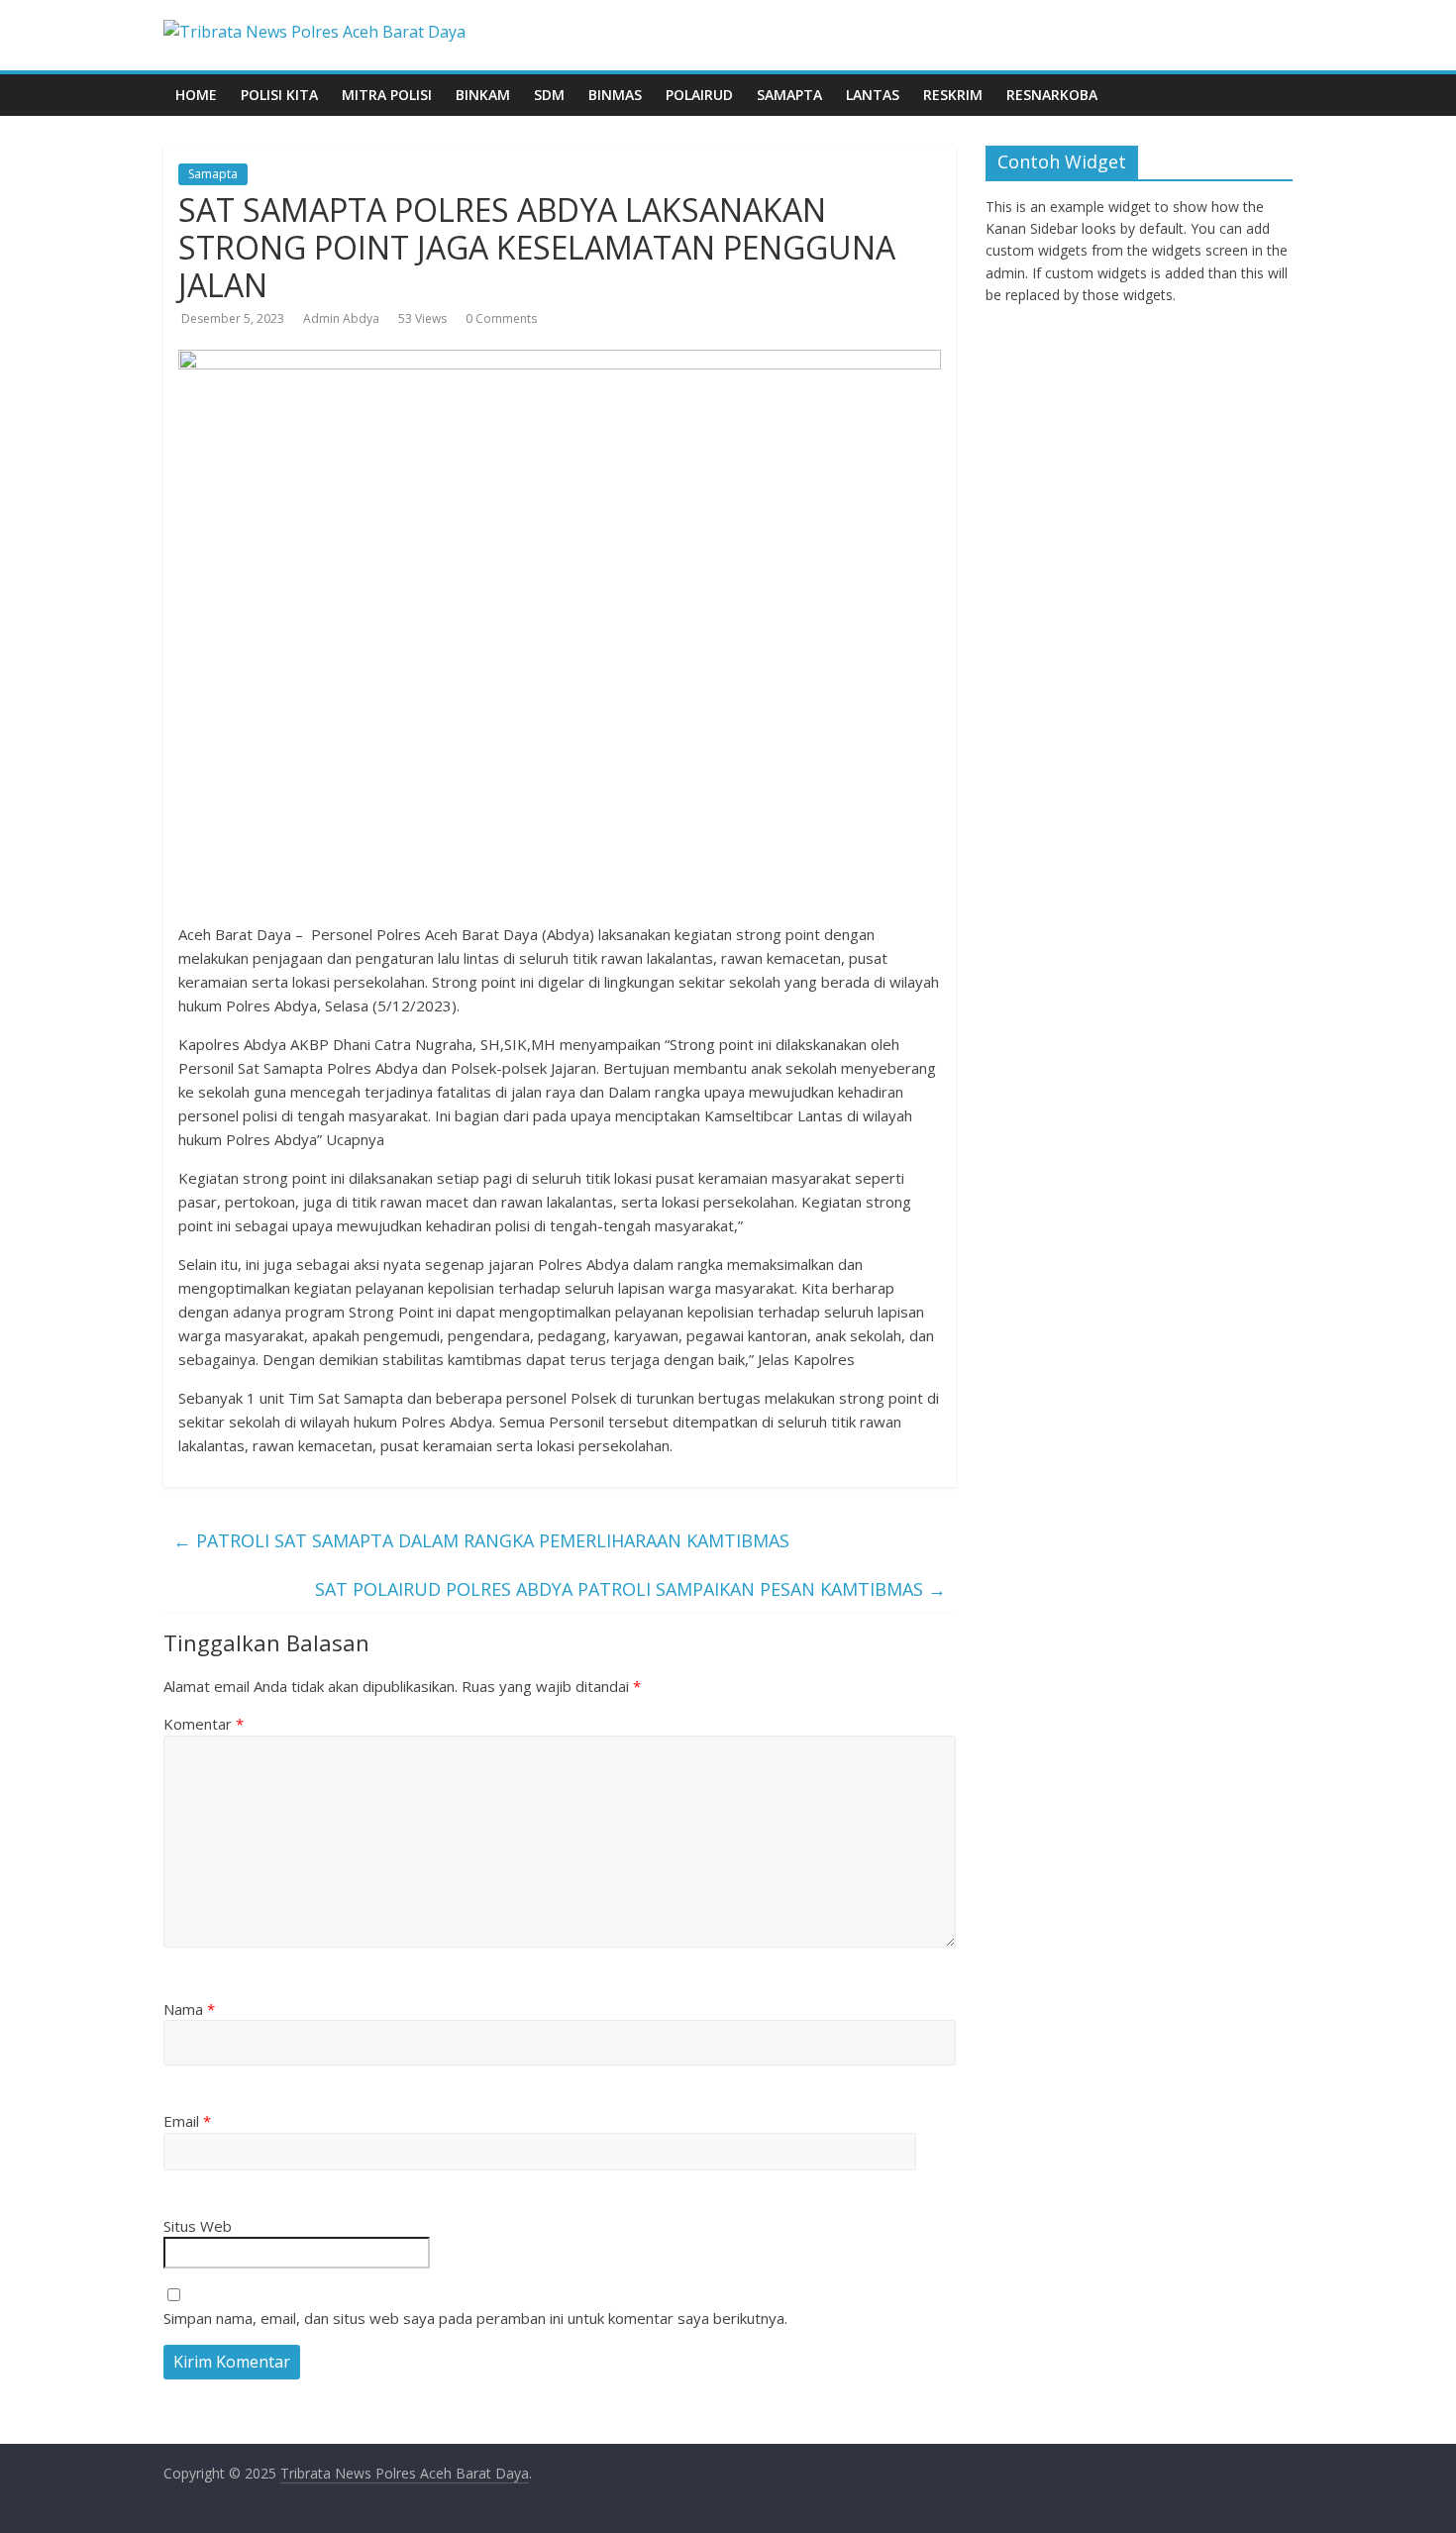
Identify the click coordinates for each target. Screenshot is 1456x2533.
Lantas (873, 95)
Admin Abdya (341, 318)
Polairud (699, 95)
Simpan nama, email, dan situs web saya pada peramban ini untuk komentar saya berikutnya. (475, 2318)
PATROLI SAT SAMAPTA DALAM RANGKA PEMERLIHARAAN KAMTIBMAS (481, 1540)
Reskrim (953, 95)
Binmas (615, 95)
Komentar (204, 1724)
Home (196, 95)
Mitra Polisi (387, 95)
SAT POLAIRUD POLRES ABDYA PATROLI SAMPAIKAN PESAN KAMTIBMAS (630, 1589)
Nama (189, 2009)
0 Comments (501, 318)
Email (187, 2121)
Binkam (483, 95)
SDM (549, 95)
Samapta (789, 95)
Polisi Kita (279, 95)
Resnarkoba (1052, 95)
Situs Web (198, 2226)
